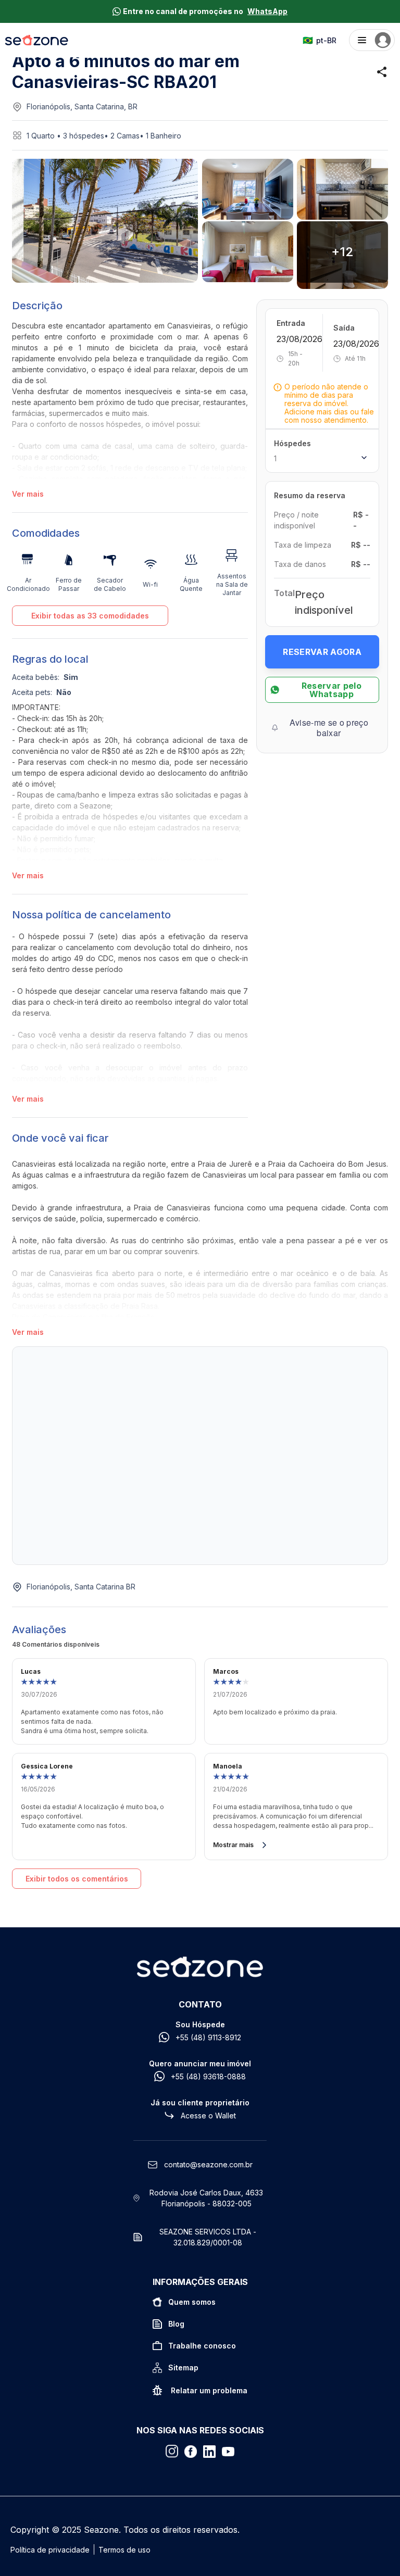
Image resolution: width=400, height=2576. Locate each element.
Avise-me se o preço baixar (329, 728)
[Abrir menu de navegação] (372, 40)
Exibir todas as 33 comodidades (90, 616)
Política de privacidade (50, 2550)
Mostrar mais (233, 1845)
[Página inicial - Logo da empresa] (37, 40)
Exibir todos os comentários (77, 1879)
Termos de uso (124, 2550)
